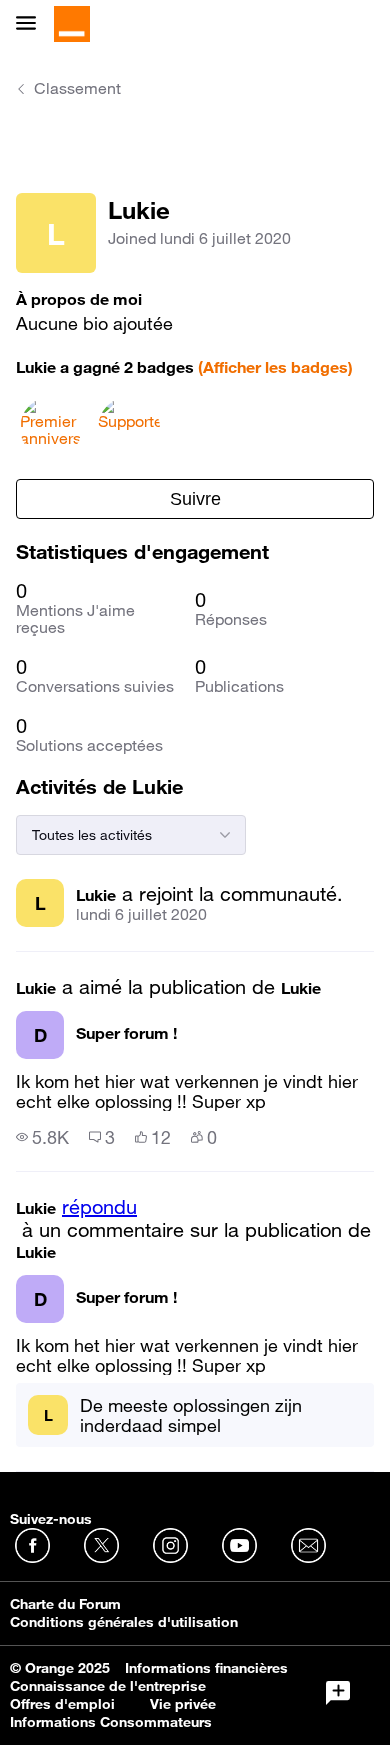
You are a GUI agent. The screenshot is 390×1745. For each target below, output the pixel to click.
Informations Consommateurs (111, 1722)
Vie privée (183, 1704)
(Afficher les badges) (275, 367)
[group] (42, 1137)
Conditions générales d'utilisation (124, 1622)
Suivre (195, 499)
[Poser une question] (338, 1693)
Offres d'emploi (62, 1704)
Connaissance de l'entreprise (108, 1686)
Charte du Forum (65, 1604)
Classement (77, 88)
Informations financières (206, 1668)
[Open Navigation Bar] (32, 24)
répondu (99, 1207)
